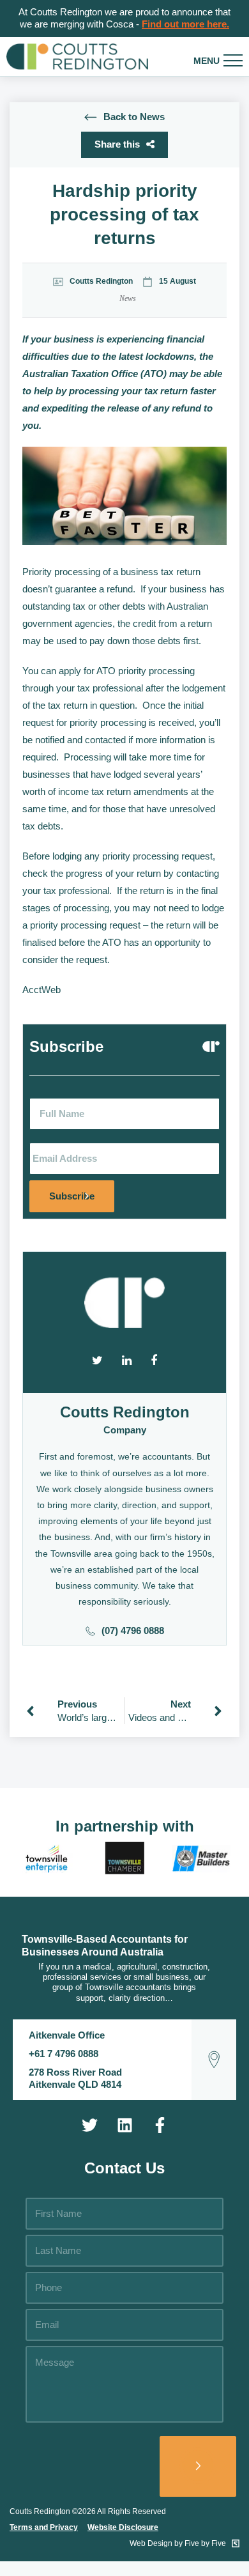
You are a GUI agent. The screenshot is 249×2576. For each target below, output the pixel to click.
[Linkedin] (124, 2125)
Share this (117, 144)
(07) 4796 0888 (133, 1631)
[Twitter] (89, 2125)
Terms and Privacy (44, 2527)
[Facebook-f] (160, 2125)
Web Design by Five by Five (179, 2543)
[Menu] (233, 61)
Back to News (134, 117)
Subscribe (72, 1196)
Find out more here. (185, 24)
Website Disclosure (123, 2527)
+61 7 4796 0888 (64, 2054)
